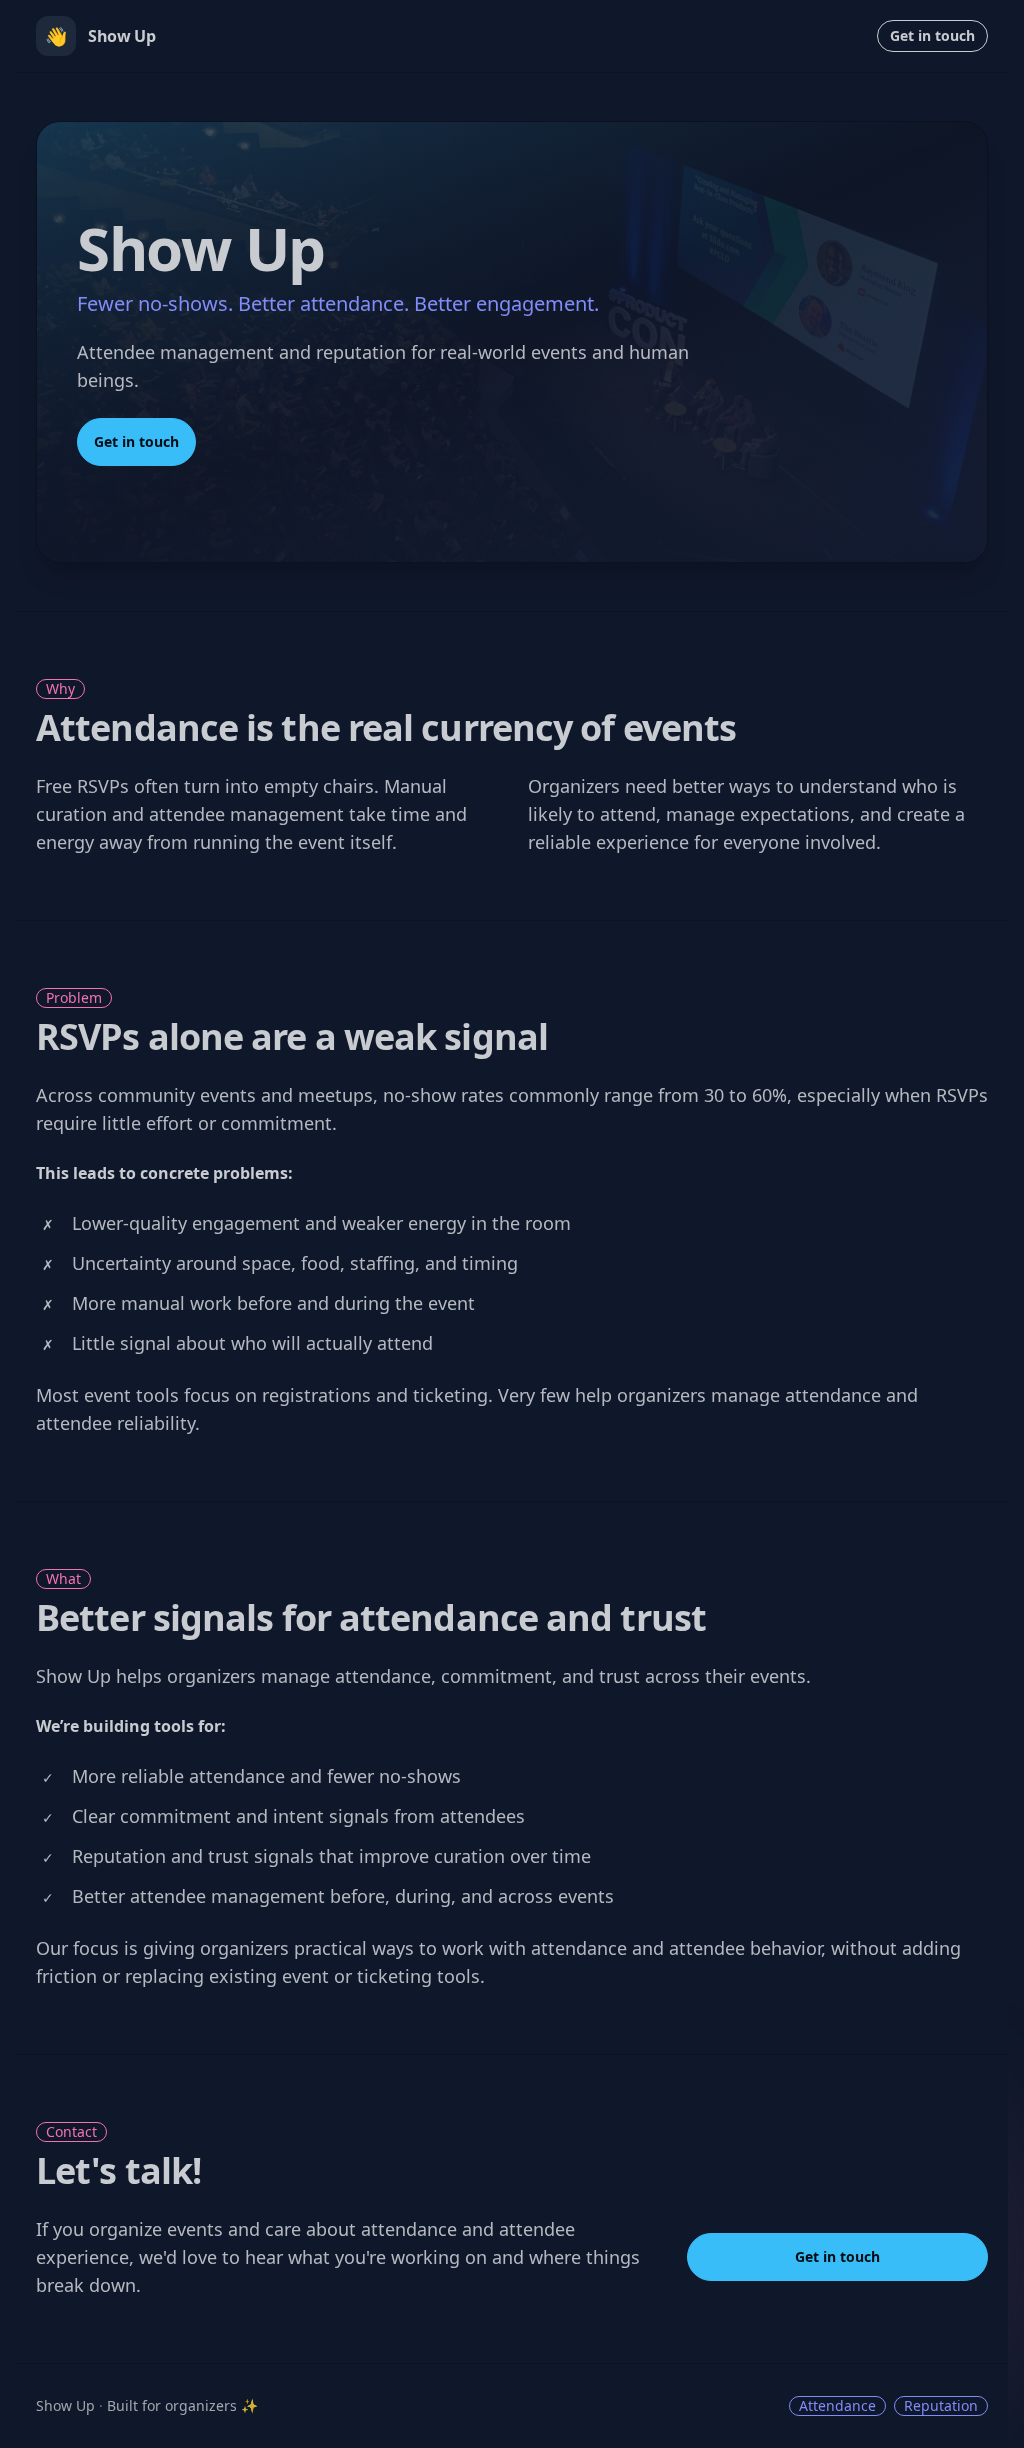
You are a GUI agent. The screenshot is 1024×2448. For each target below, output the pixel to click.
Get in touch (932, 35)
